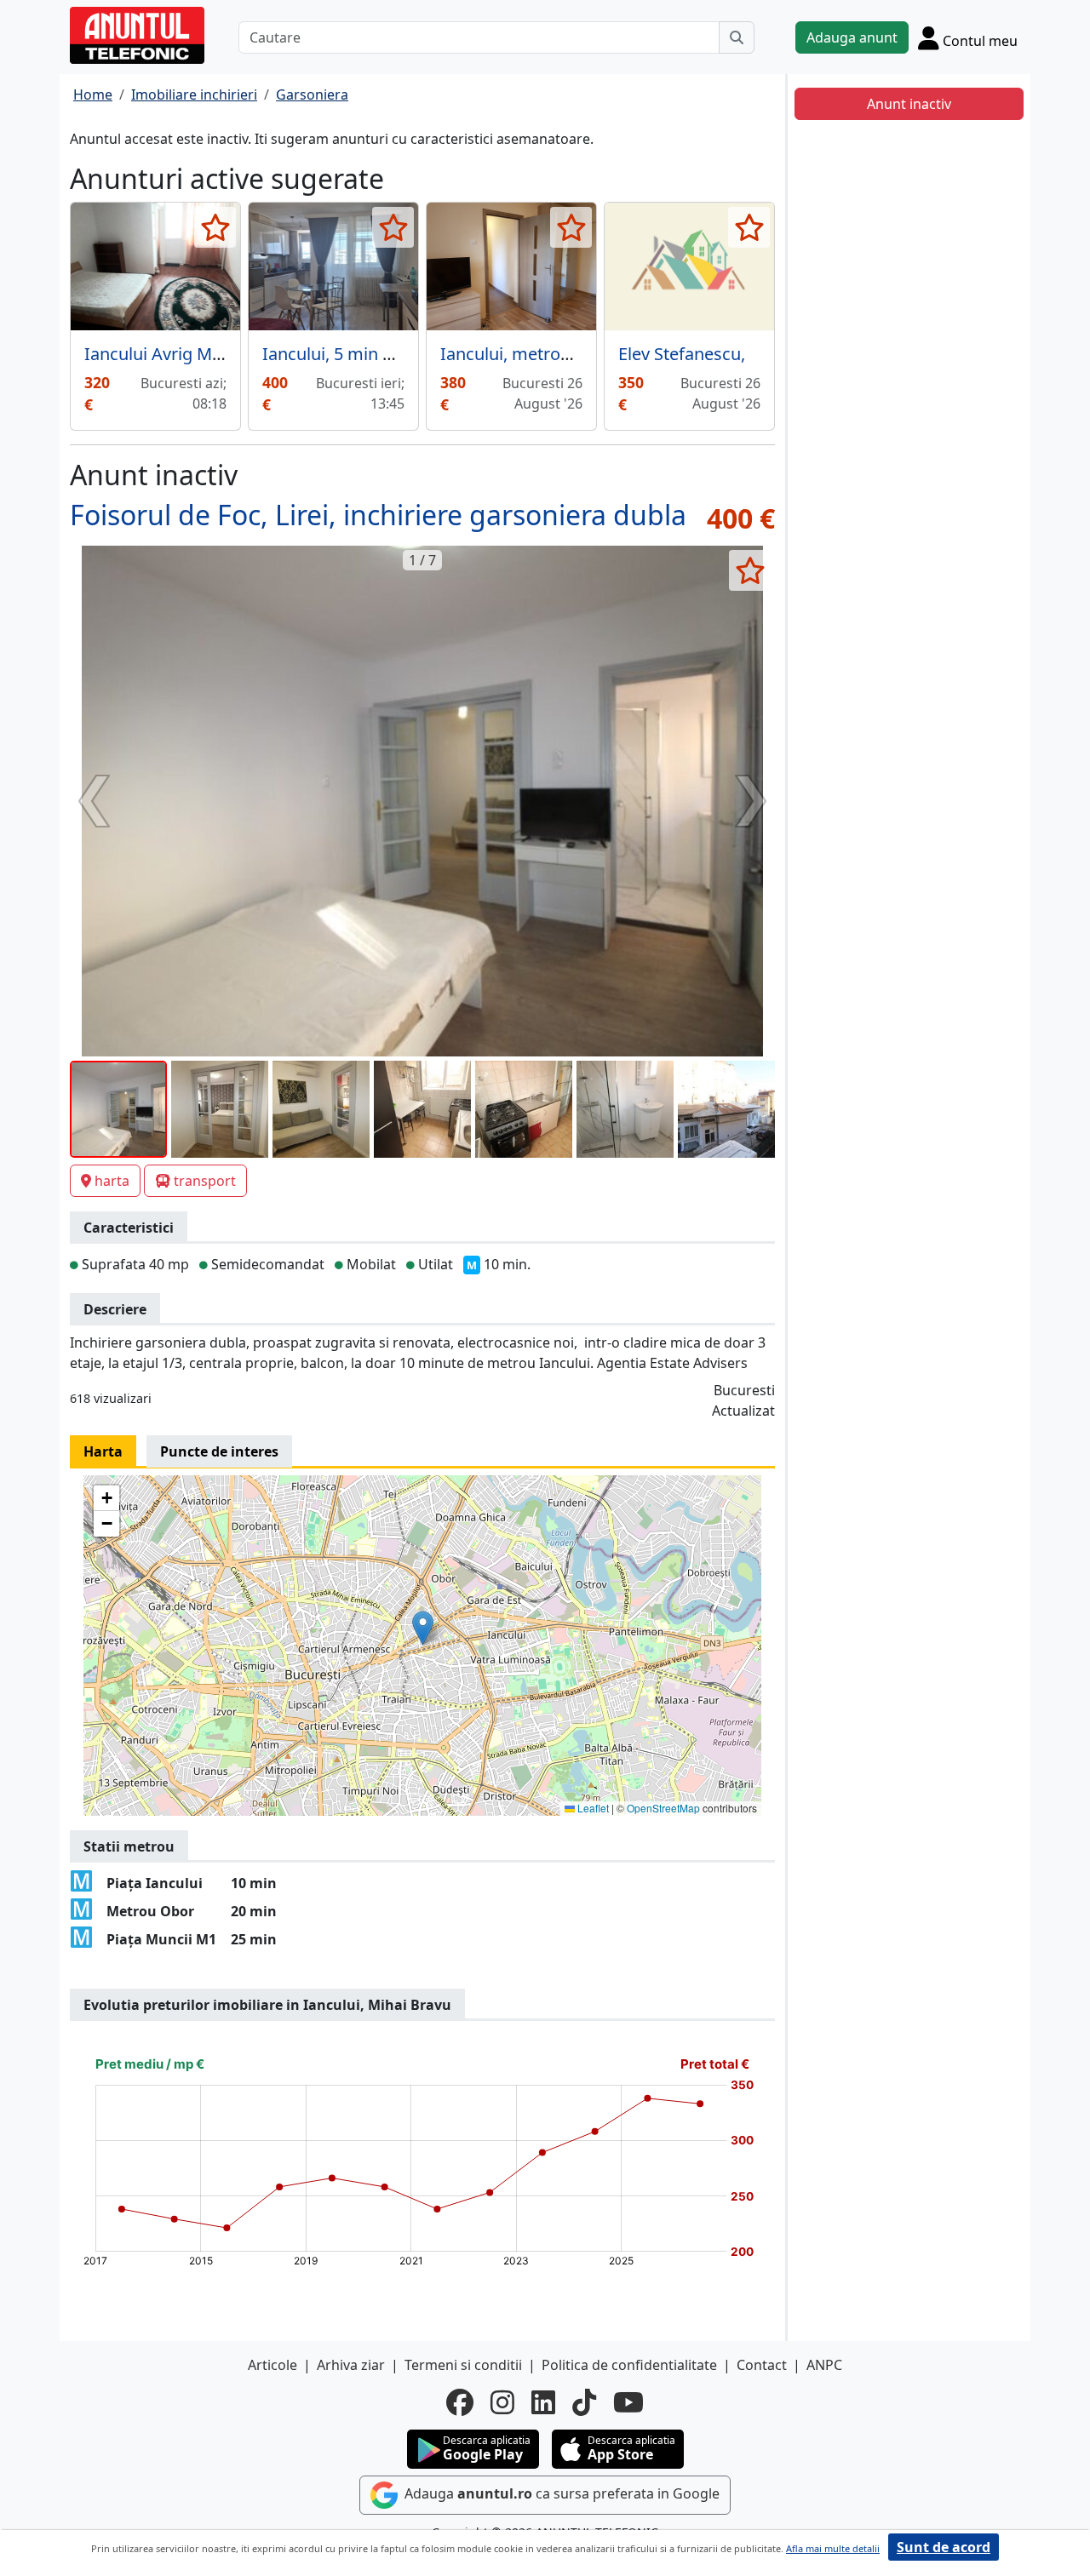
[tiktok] (584, 2402)
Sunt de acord (944, 2547)
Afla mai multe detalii (833, 2548)
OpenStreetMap (663, 1808)
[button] (423, 1628)
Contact (762, 2365)
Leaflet (592, 1808)
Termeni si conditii (463, 2365)
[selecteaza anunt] (215, 227)
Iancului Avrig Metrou (169, 354)
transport (205, 1181)
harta (112, 1181)
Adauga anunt (852, 37)
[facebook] (460, 2402)
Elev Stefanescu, (682, 354)
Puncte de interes (219, 1451)
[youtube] (628, 2402)
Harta (103, 1451)
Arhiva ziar (351, 2365)
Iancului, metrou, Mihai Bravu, (559, 354)
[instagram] (502, 2402)
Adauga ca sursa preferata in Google (560, 2493)
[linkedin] (543, 2402)
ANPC (824, 2365)
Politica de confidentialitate (629, 2365)
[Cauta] (737, 37)
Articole (272, 2365)
